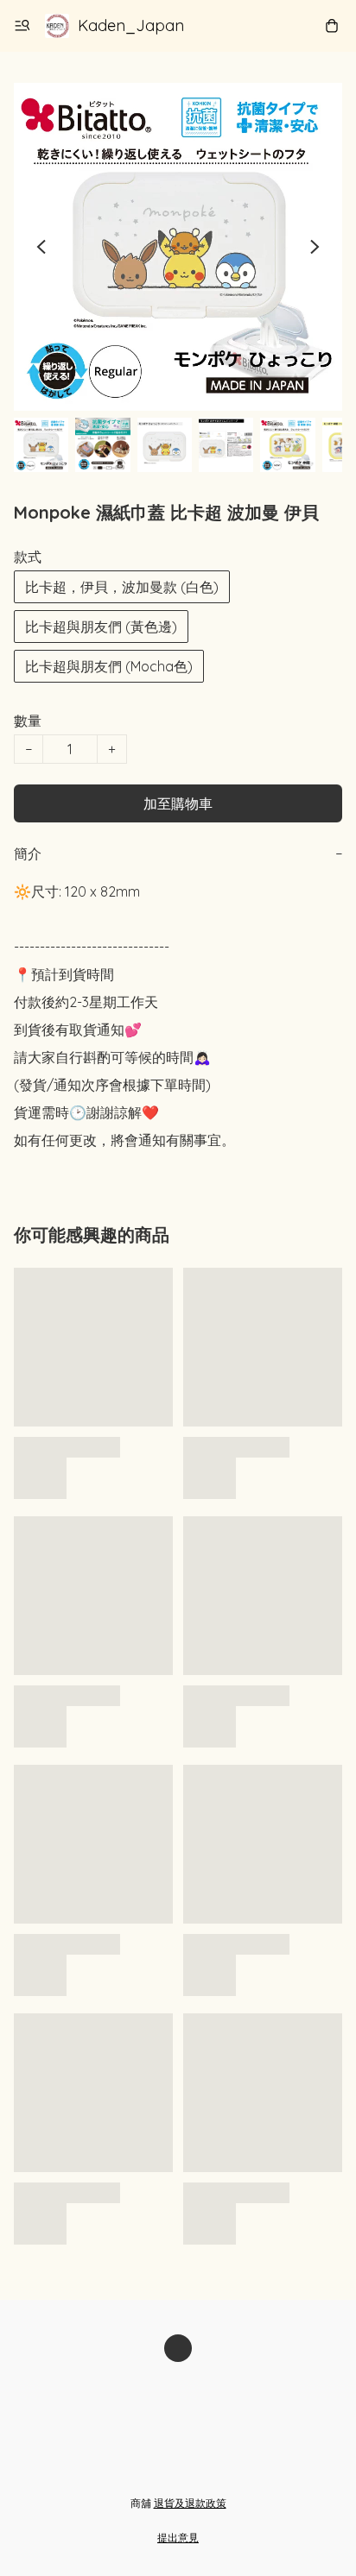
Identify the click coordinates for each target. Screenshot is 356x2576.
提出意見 (178, 2538)
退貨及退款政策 (190, 2503)
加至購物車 (178, 803)
